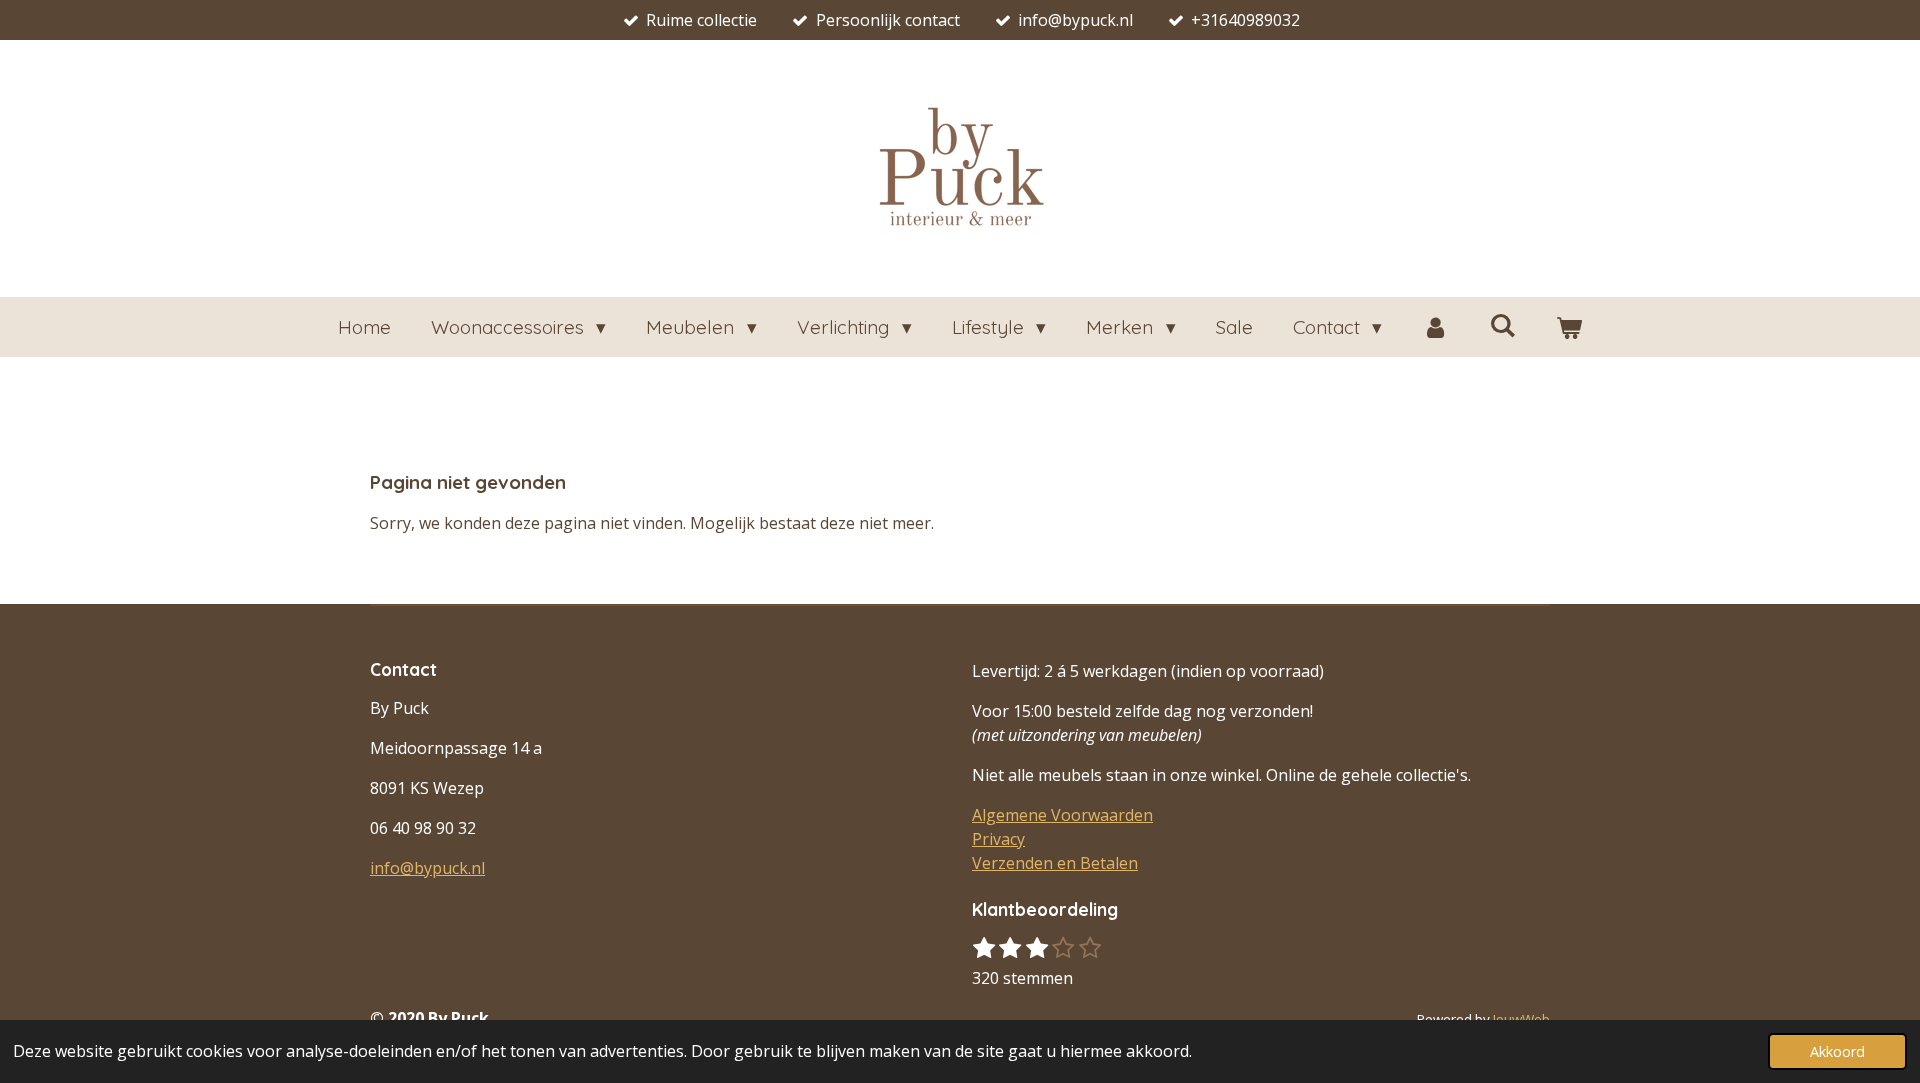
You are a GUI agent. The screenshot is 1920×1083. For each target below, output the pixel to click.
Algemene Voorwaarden (1062, 815)
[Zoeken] (1502, 325)
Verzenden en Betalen (1055, 863)
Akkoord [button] (1837, 1051)
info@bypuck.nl (427, 868)
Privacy (998, 839)
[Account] (1435, 327)
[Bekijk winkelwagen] (1569, 327)
